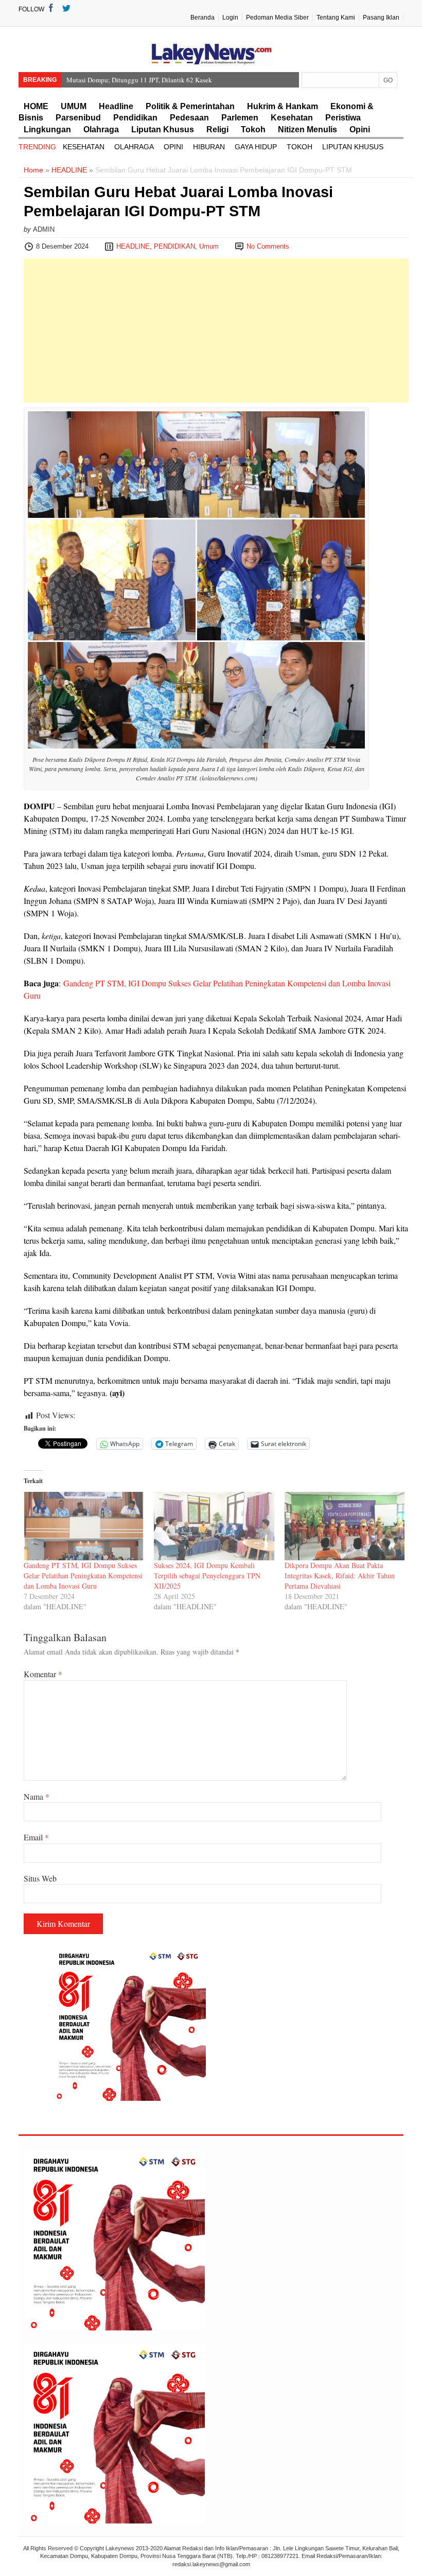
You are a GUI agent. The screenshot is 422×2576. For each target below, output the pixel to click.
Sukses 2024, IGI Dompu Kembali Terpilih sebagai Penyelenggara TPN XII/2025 (207, 1576)
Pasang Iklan (381, 18)
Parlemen (240, 118)
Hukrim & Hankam (283, 106)
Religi (217, 129)
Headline (116, 106)
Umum (209, 246)
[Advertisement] (216, 330)
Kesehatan (292, 118)
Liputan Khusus (163, 129)
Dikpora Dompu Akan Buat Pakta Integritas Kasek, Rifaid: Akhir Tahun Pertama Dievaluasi (340, 1576)
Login (230, 18)
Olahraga (101, 129)
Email (36, 1837)
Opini (360, 129)
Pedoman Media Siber (277, 18)
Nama (37, 1796)
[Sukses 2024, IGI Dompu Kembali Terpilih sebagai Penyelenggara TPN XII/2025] (214, 1526)
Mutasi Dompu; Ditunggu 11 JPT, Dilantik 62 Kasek (139, 80)
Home (33, 170)
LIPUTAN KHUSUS (353, 147)
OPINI (173, 147)
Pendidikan (135, 118)
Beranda (203, 18)
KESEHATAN (84, 147)
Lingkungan (47, 129)
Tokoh (253, 129)
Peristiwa (343, 118)
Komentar (43, 1674)
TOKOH (300, 147)
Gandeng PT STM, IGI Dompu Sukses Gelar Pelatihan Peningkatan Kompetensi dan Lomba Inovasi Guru (83, 1576)
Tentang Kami (336, 18)
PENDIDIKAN (174, 246)
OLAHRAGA (134, 147)
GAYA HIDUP (256, 147)
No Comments (268, 246)
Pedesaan (189, 118)
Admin (44, 229)
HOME (36, 106)
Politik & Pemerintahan (190, 106)
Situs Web (40, 1878)
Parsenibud (78, 118)
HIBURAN (209, 147)
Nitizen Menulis (307, 129)
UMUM (74, 106)
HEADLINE (69, 170)
